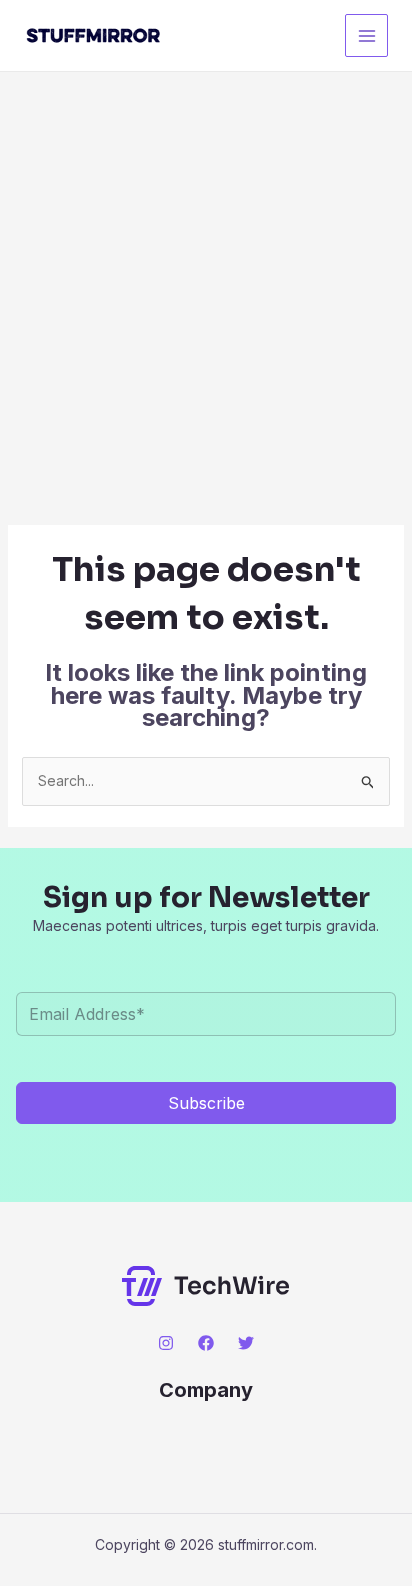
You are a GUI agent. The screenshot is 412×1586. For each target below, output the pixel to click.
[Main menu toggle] (366, 35)
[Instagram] (166, 1343)
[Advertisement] (206, 288)
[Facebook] (206, 1343)
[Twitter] (246, 1343)
